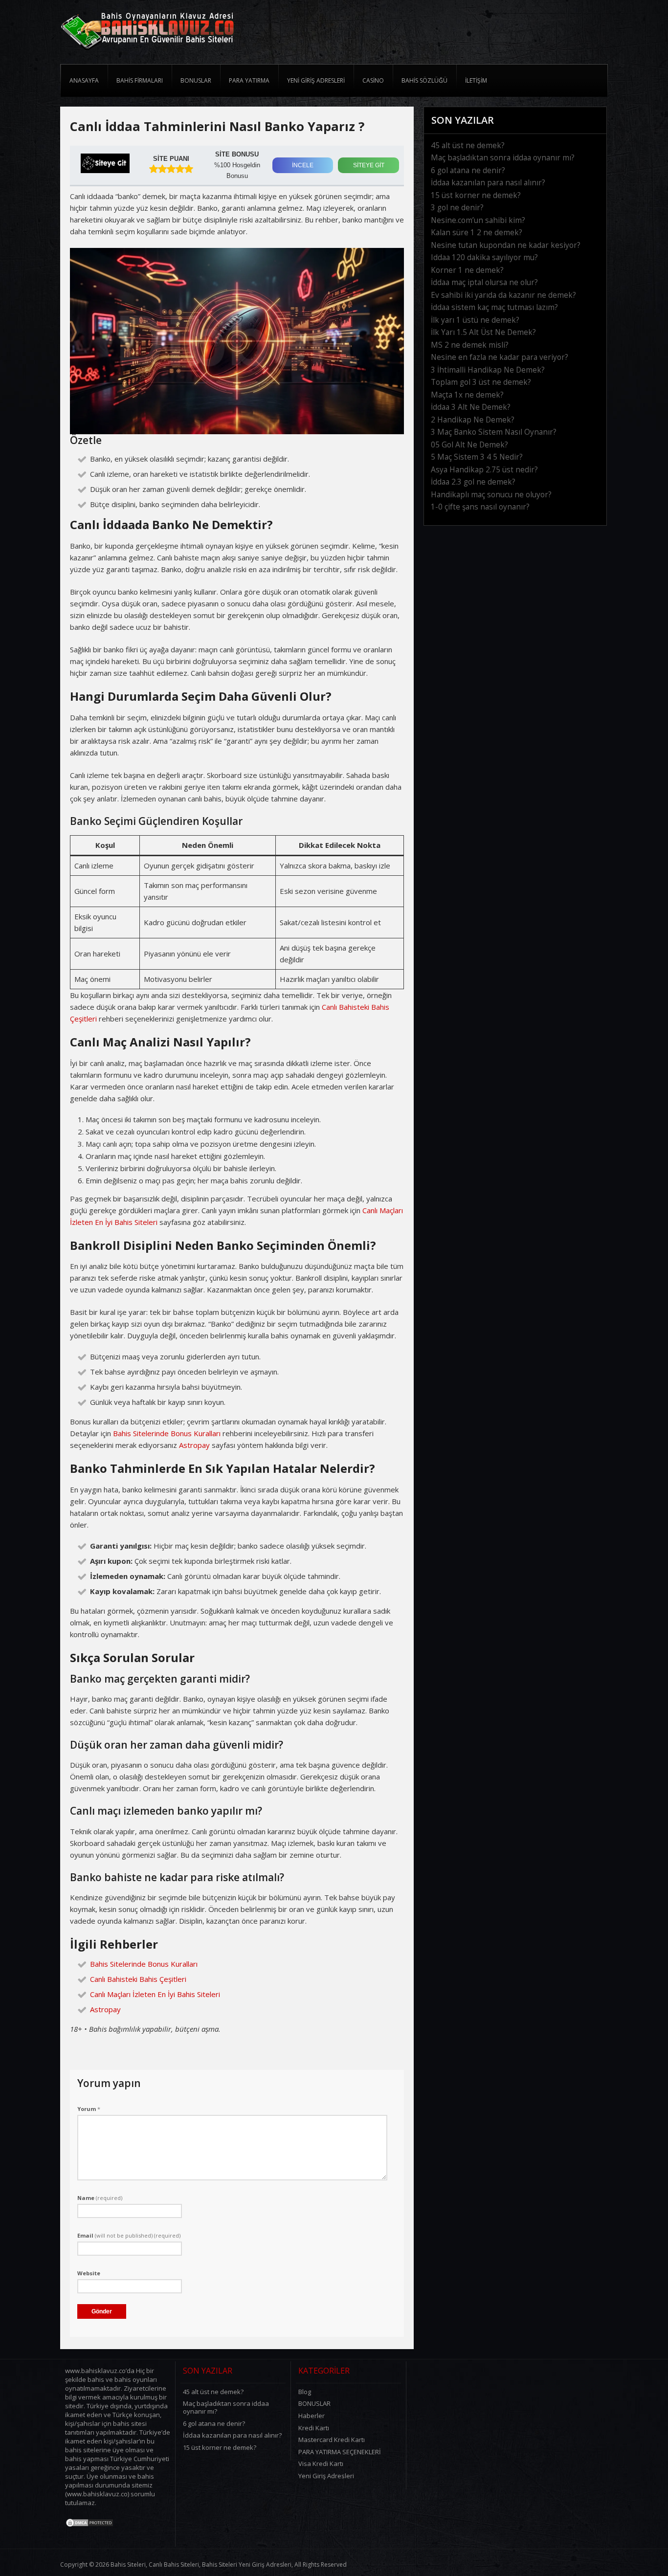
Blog (305, 2392)
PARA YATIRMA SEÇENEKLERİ (340, 2452)
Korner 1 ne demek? (467, 270)
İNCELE (303, 165)
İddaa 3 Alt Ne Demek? (471, 407)
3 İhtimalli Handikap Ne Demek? (488, 370)
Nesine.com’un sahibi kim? (478, 220)
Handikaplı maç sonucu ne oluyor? (491, 495)
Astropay (194, 1445)
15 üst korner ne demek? (476, 195)
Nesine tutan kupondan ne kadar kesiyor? (506, 245)
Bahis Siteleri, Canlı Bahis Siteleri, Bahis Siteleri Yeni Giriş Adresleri (201, 2565)
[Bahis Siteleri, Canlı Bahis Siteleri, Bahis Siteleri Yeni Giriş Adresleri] (147, 53)
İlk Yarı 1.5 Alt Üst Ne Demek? (483, 332)
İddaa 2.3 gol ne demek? (473, 482)
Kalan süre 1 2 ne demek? (477, 233)
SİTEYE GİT (369, 165)
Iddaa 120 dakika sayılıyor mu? (484, 257)
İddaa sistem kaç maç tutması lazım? (494, 307)
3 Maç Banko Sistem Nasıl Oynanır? (494, 432)
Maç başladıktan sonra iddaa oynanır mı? (503, 158)
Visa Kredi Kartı (321, 2464)
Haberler (312, 2416)
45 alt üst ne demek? (468, 145)
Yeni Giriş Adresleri (326, 2476)
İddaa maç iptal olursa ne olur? (484, 282)
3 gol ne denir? (457, 208)
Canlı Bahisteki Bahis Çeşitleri (138, 1979)
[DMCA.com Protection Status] (89, 2525)
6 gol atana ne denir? (468, 170)
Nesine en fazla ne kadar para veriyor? (500, 357)
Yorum (89, 2109)
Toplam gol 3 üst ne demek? (481, 382)
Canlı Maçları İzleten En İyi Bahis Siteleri (155, 1994)
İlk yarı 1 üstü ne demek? (475, 320)
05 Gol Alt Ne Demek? (469, 445)
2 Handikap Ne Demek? (473, 420)
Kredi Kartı (314, 2428)
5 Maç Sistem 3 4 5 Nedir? (477, 457)
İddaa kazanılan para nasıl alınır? (488, 183)
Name (100, 2198)
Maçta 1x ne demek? (467, 395)
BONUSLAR (314, 2403)
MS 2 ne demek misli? (470, 345)
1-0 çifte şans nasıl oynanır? (480, 507)
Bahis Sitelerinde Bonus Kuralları (167, 1433)
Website (89, 2273)
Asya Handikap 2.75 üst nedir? (484, 470)
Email (129, 2235)
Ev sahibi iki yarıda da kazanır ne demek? (503, 295)
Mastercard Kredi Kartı (332, 2440)
